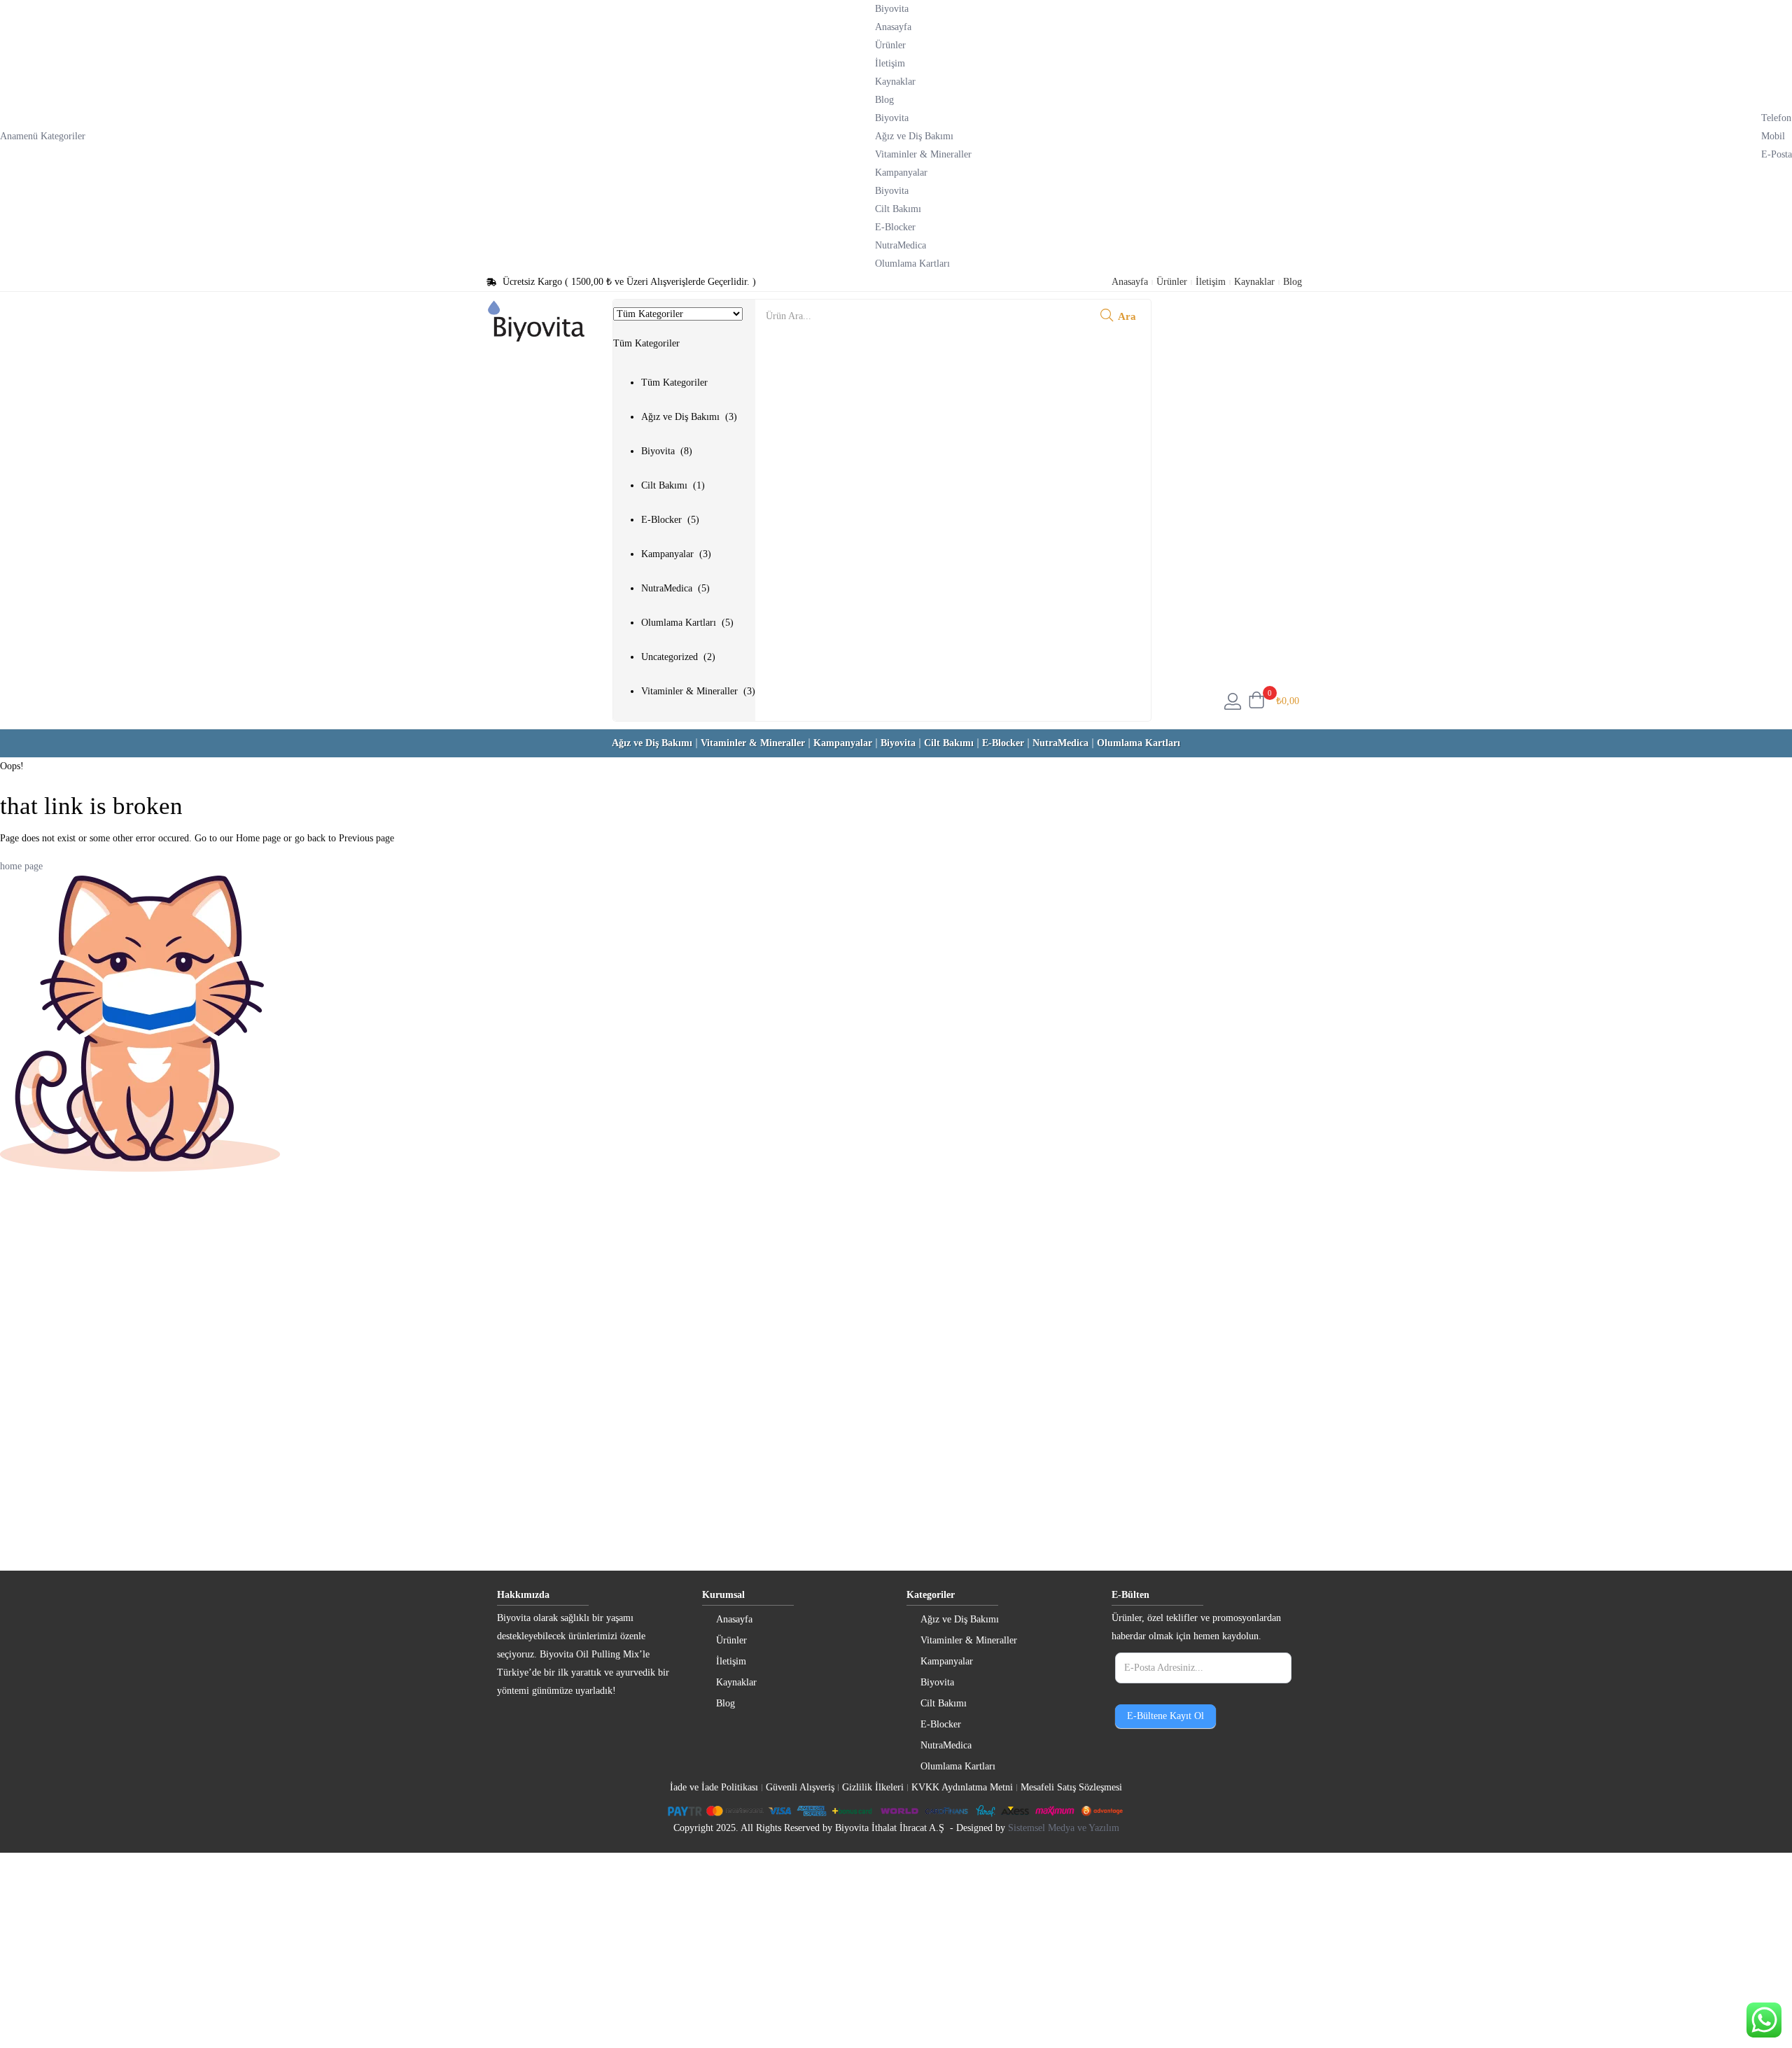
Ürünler (890, 45)
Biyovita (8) (667, 451)
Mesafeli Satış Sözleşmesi (1071, 1787)
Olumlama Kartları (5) (687, 623)
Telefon (1776, 118)
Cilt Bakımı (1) (673, 485)
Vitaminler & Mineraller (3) (698, 691)
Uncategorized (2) (678, 657)
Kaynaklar (895, 82)
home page (21, 866)
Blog (884, 100)
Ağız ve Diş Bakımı (914, 136)
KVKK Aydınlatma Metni (962, 1787)
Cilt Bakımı (898, 209)
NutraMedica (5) (675, 588)
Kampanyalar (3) (676, 554)
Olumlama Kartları (912, 264)
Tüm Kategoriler (674, 383)
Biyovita (892, 191)
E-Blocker (895, 227)
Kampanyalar (901, 173)
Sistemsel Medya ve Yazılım (1064, 1828)
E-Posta (1777, 154)
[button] (684, 505)
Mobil (1773, 136)
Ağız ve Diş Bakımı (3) (689, 417)
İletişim (890, 63)
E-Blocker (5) (670, 520)
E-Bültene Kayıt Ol (1165, 1716)
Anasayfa (893, 27)
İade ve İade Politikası (714, 1787)
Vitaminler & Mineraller (923, 154)
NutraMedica (901, 245)
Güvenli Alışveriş (800, 1787)
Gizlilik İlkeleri (873, 1787)
